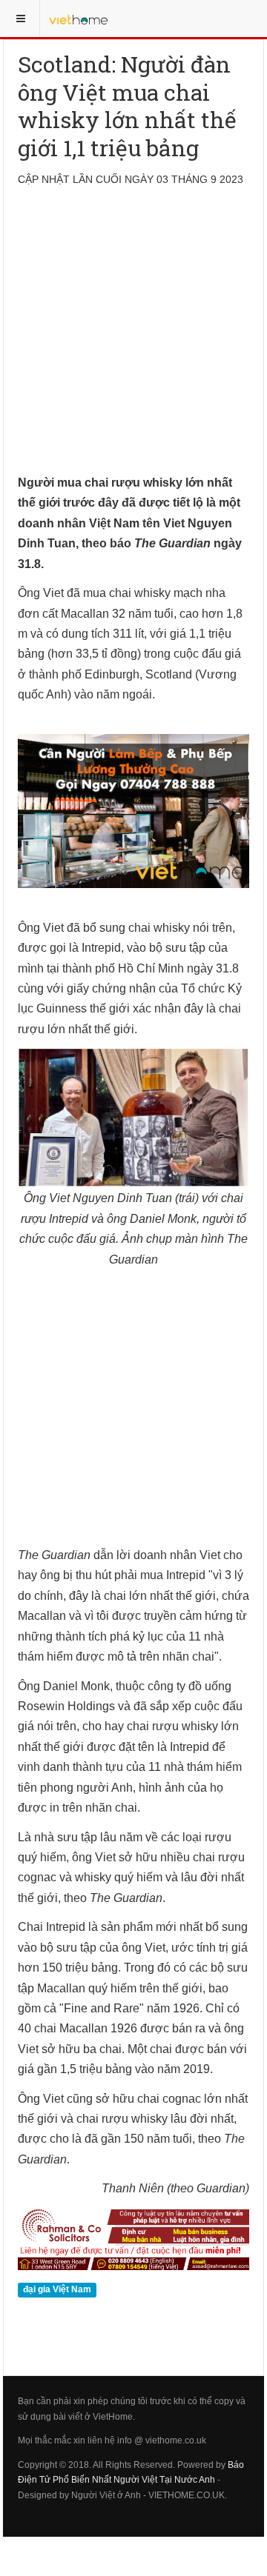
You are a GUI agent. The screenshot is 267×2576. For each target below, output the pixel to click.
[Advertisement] (133, 339)
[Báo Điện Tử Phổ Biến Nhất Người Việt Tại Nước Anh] (79, 19)
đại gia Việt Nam (57, 2290)
